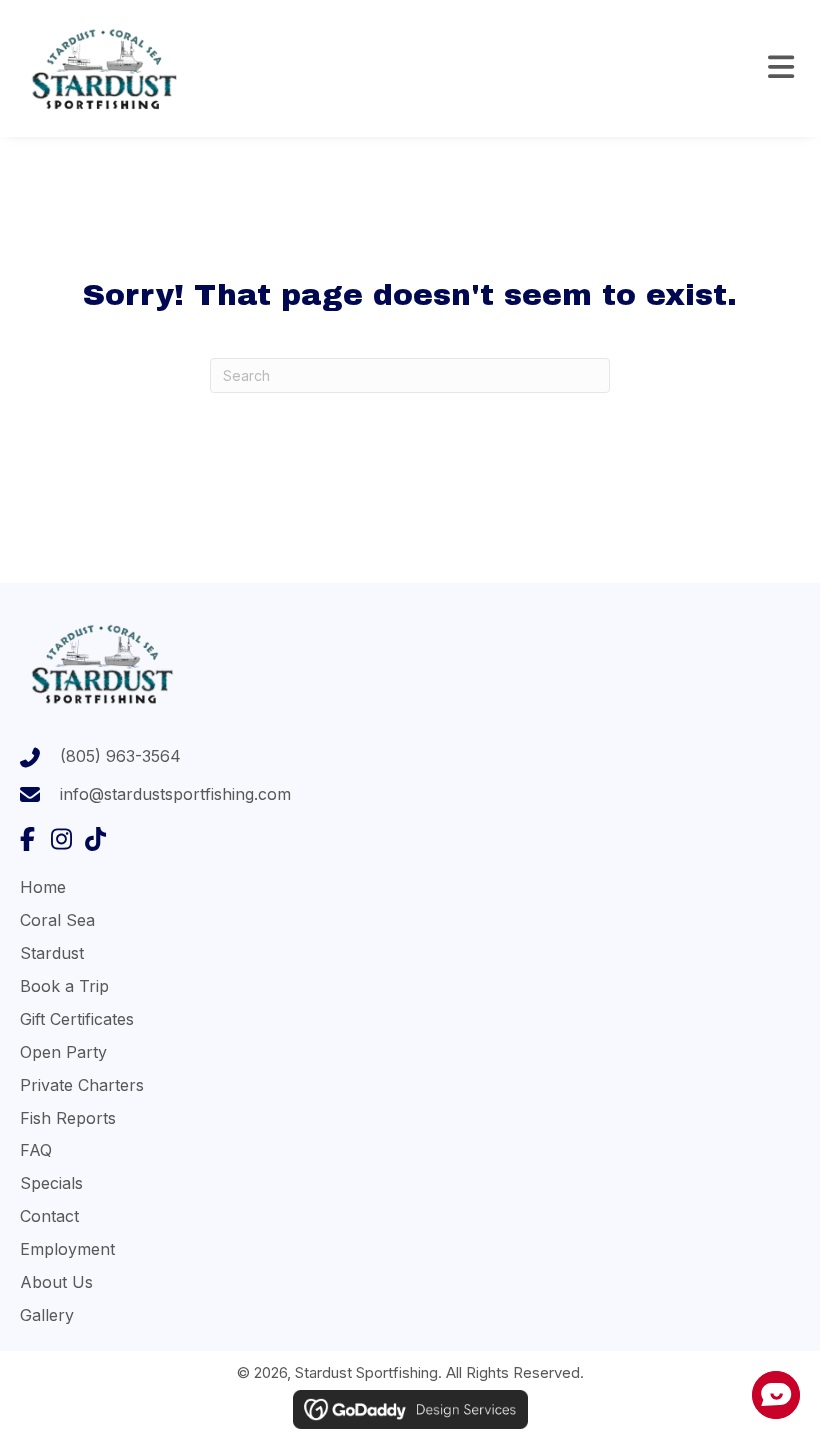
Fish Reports (68, 1118)
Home (43, 887)
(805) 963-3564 (120, 756)
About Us (56, 1282)
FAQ (36, 1150)
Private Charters (82, 1085)
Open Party (63, 1052)
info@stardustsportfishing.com (175, 794)
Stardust (52, 953)
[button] (27, 839)
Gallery (47, 1315)
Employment (67, 1249)
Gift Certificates (77, 1019)
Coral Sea (57, 920)
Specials (51, 1183)
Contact (49, 1216)
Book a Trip (64, 986)
